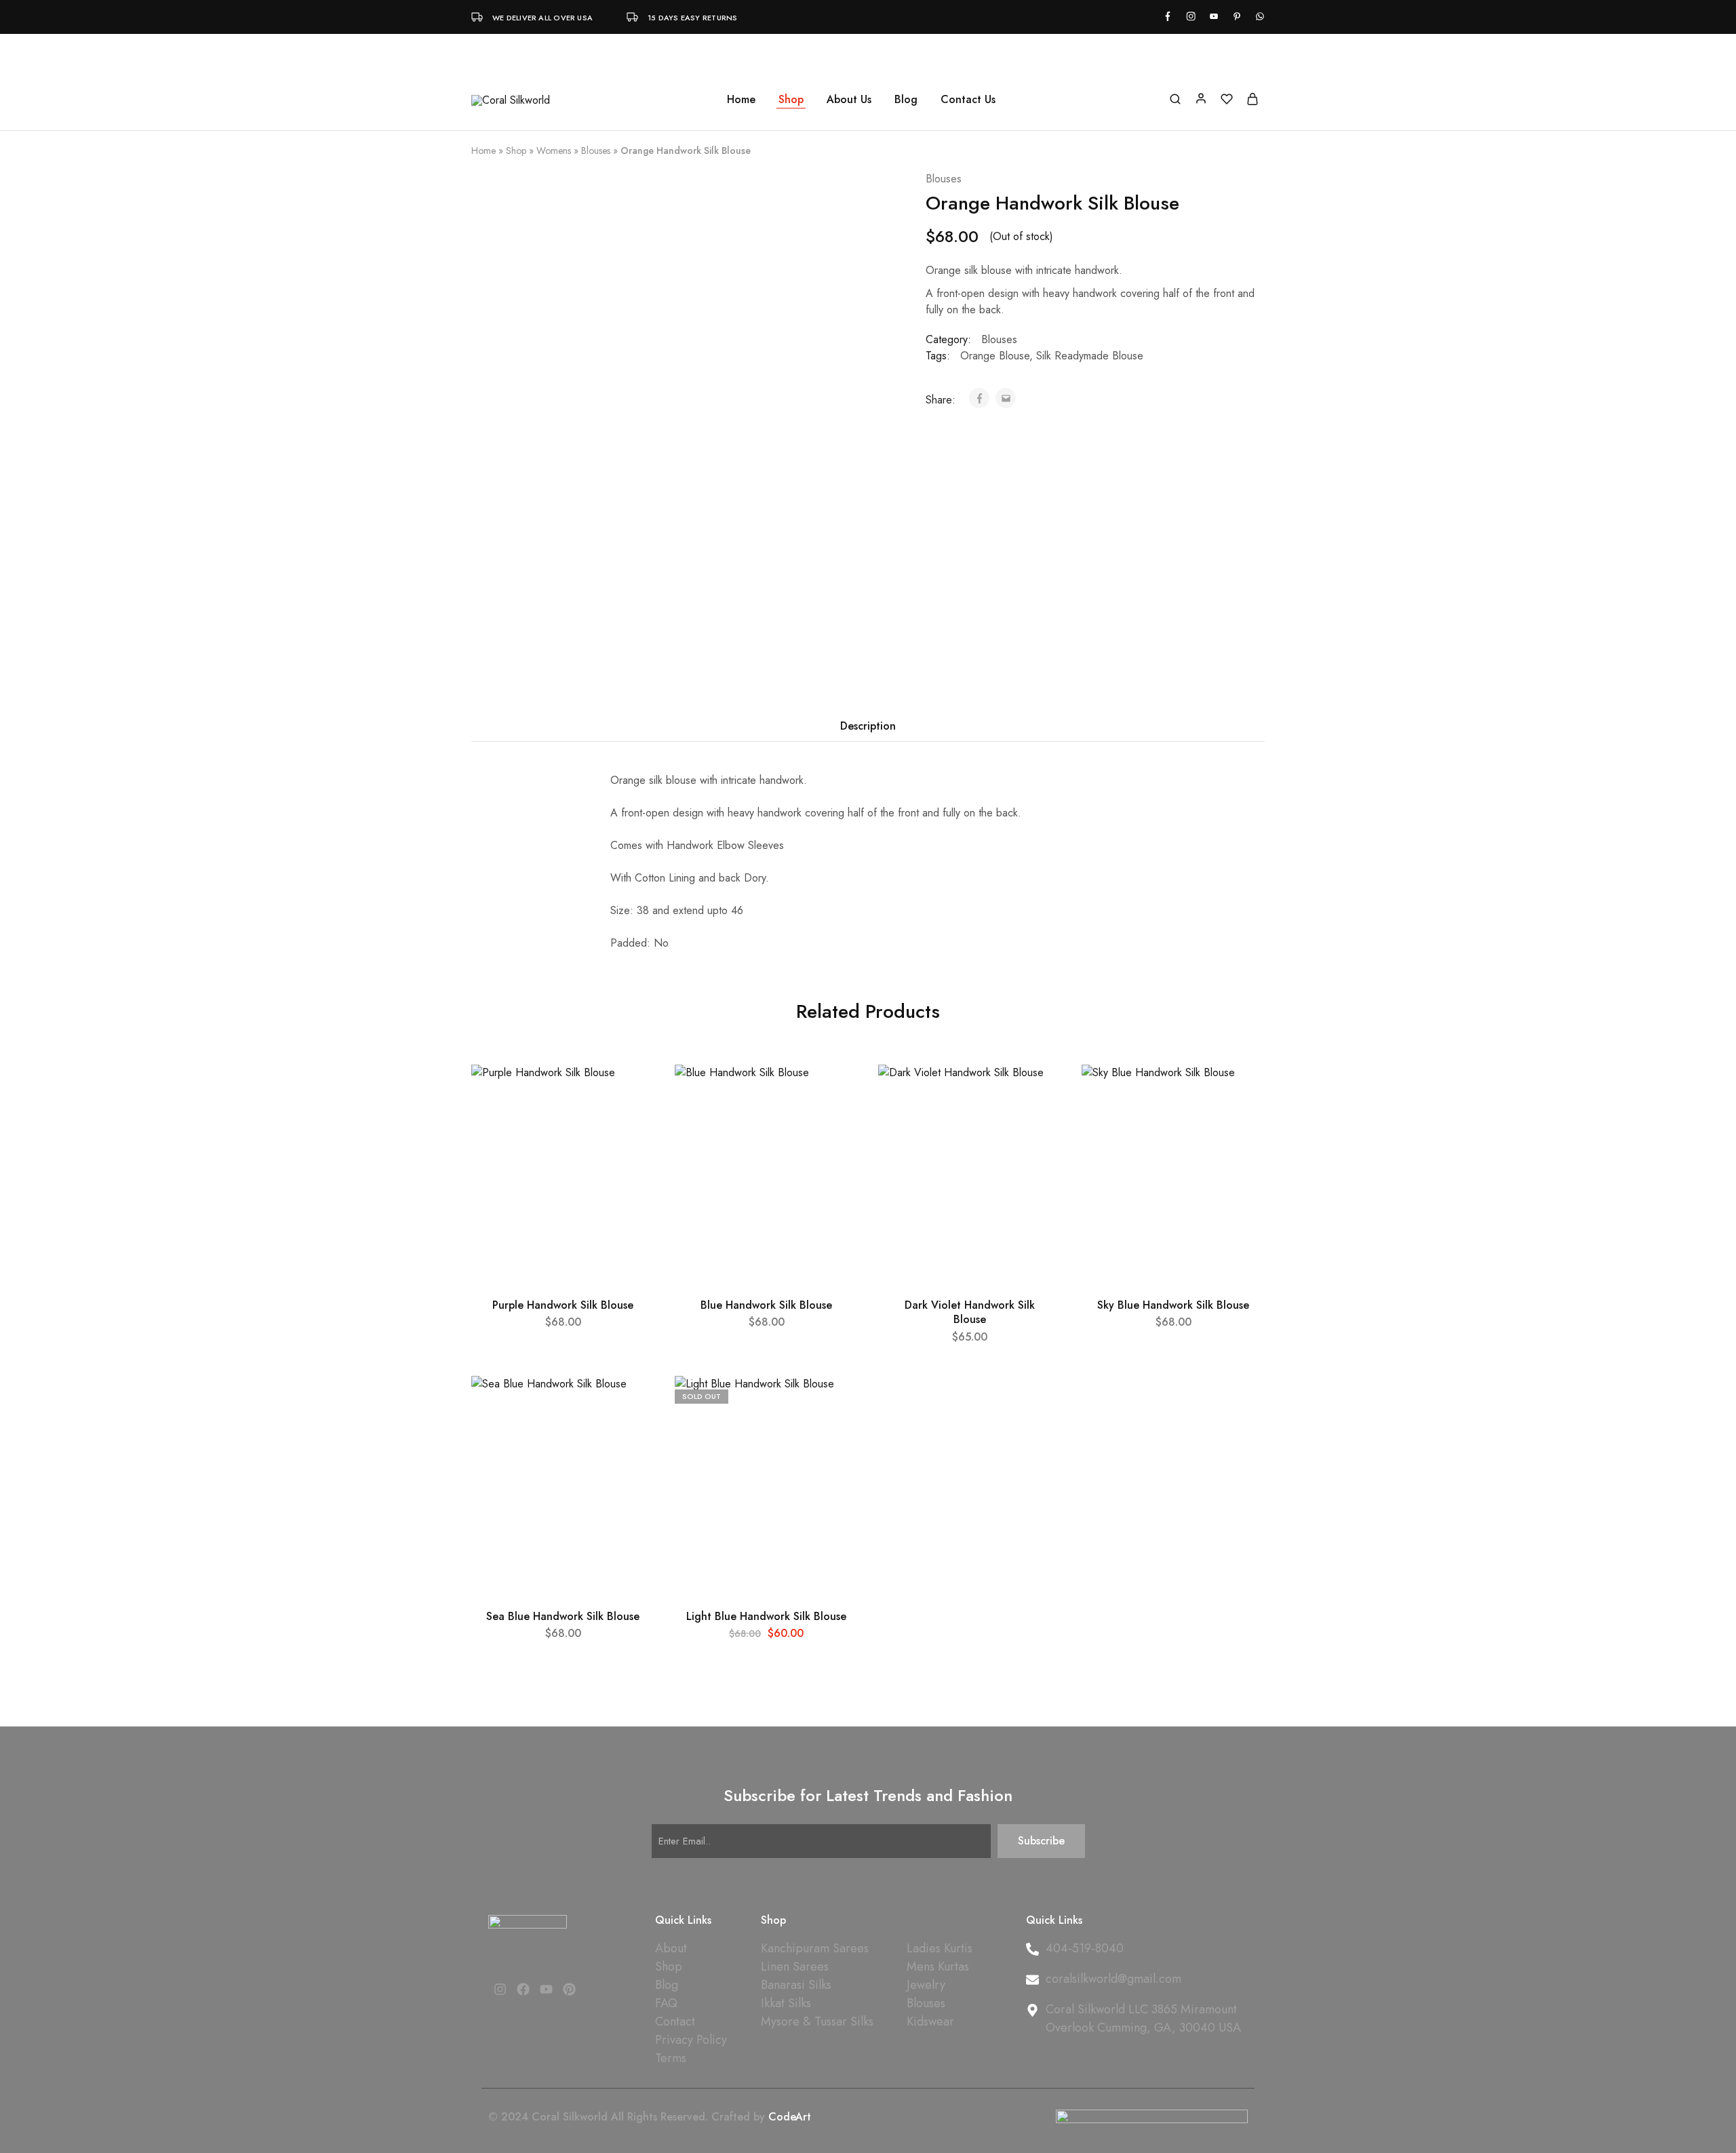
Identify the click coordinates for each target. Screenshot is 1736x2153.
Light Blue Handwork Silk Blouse (766, 1616)
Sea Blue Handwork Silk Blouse (563, 1616)
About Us (849, 100)
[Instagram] (500, 1990)
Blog (906, 100)
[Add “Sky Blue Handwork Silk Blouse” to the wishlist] (1242, 1092)
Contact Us (968, 100)
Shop (516, 151)
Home (741, 100)
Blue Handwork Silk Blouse (766, 1305)
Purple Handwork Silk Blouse (563, 1305)
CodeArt (790, 2117)
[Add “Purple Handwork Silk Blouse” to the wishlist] (632, 1092)
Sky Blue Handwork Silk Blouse (1173, 1305)
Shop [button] (791, 100)
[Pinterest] (570, 1990)
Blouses (596, 151)
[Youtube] (546, 1990)
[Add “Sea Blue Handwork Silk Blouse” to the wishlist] (632, 1403)
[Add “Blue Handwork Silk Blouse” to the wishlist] (835, 1092)
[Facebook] (523, 1990)
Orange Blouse (995, 356)
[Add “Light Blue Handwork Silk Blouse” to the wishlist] (835, 1403)
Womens (554, 151)
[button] (563, 1278)
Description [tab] (868, 726)
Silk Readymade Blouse (1090, 356)
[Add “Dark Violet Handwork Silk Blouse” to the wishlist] (1039, 1092)
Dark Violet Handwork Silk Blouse (970, 1312)
